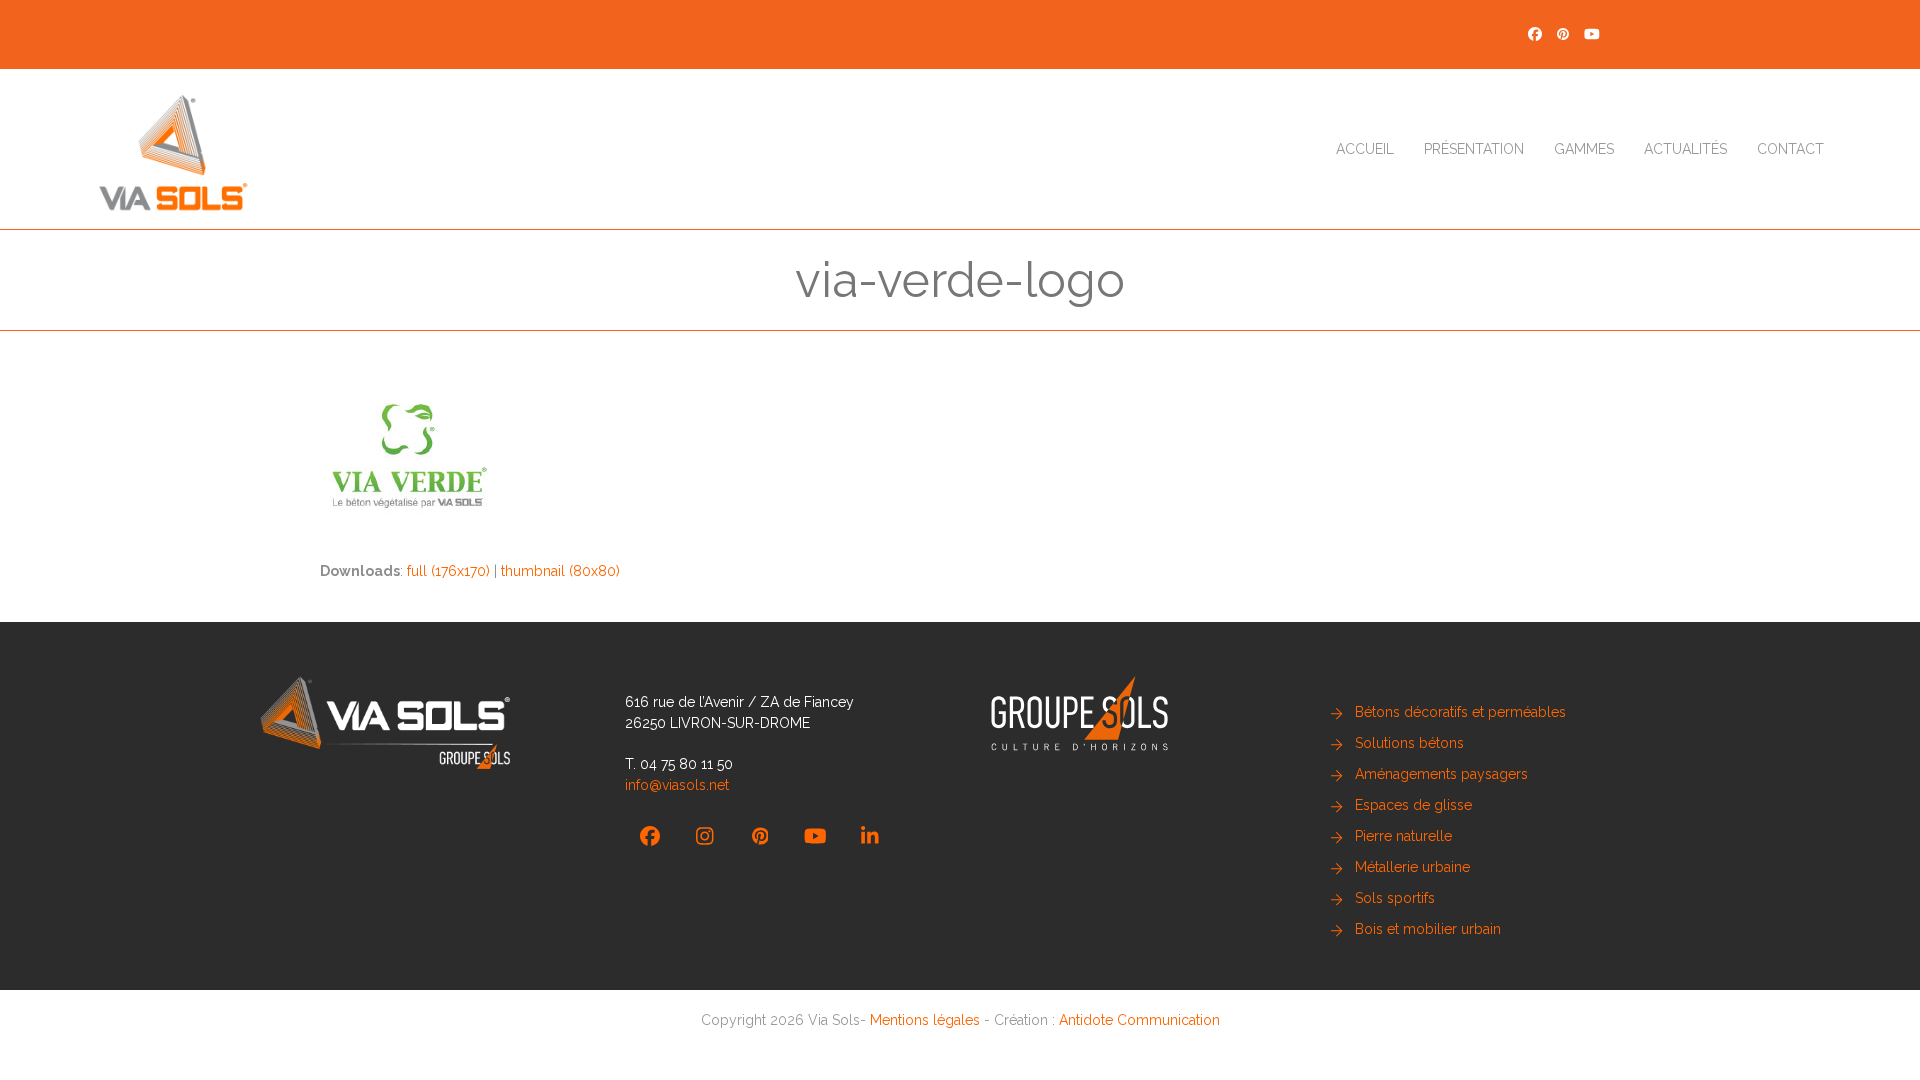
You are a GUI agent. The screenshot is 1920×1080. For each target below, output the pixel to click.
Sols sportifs (1395, 898)
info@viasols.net (677, 785)
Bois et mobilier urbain (1428, 929)
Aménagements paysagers (1441, 774)
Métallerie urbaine (1412, 867)
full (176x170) (448, 571)
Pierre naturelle (1403, 836)
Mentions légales (925, 1020)
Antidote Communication (1139, 1020)
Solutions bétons (1409, 743)
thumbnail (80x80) (560, 571)
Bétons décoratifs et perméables (1460, 712)
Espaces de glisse (1413, 805)
